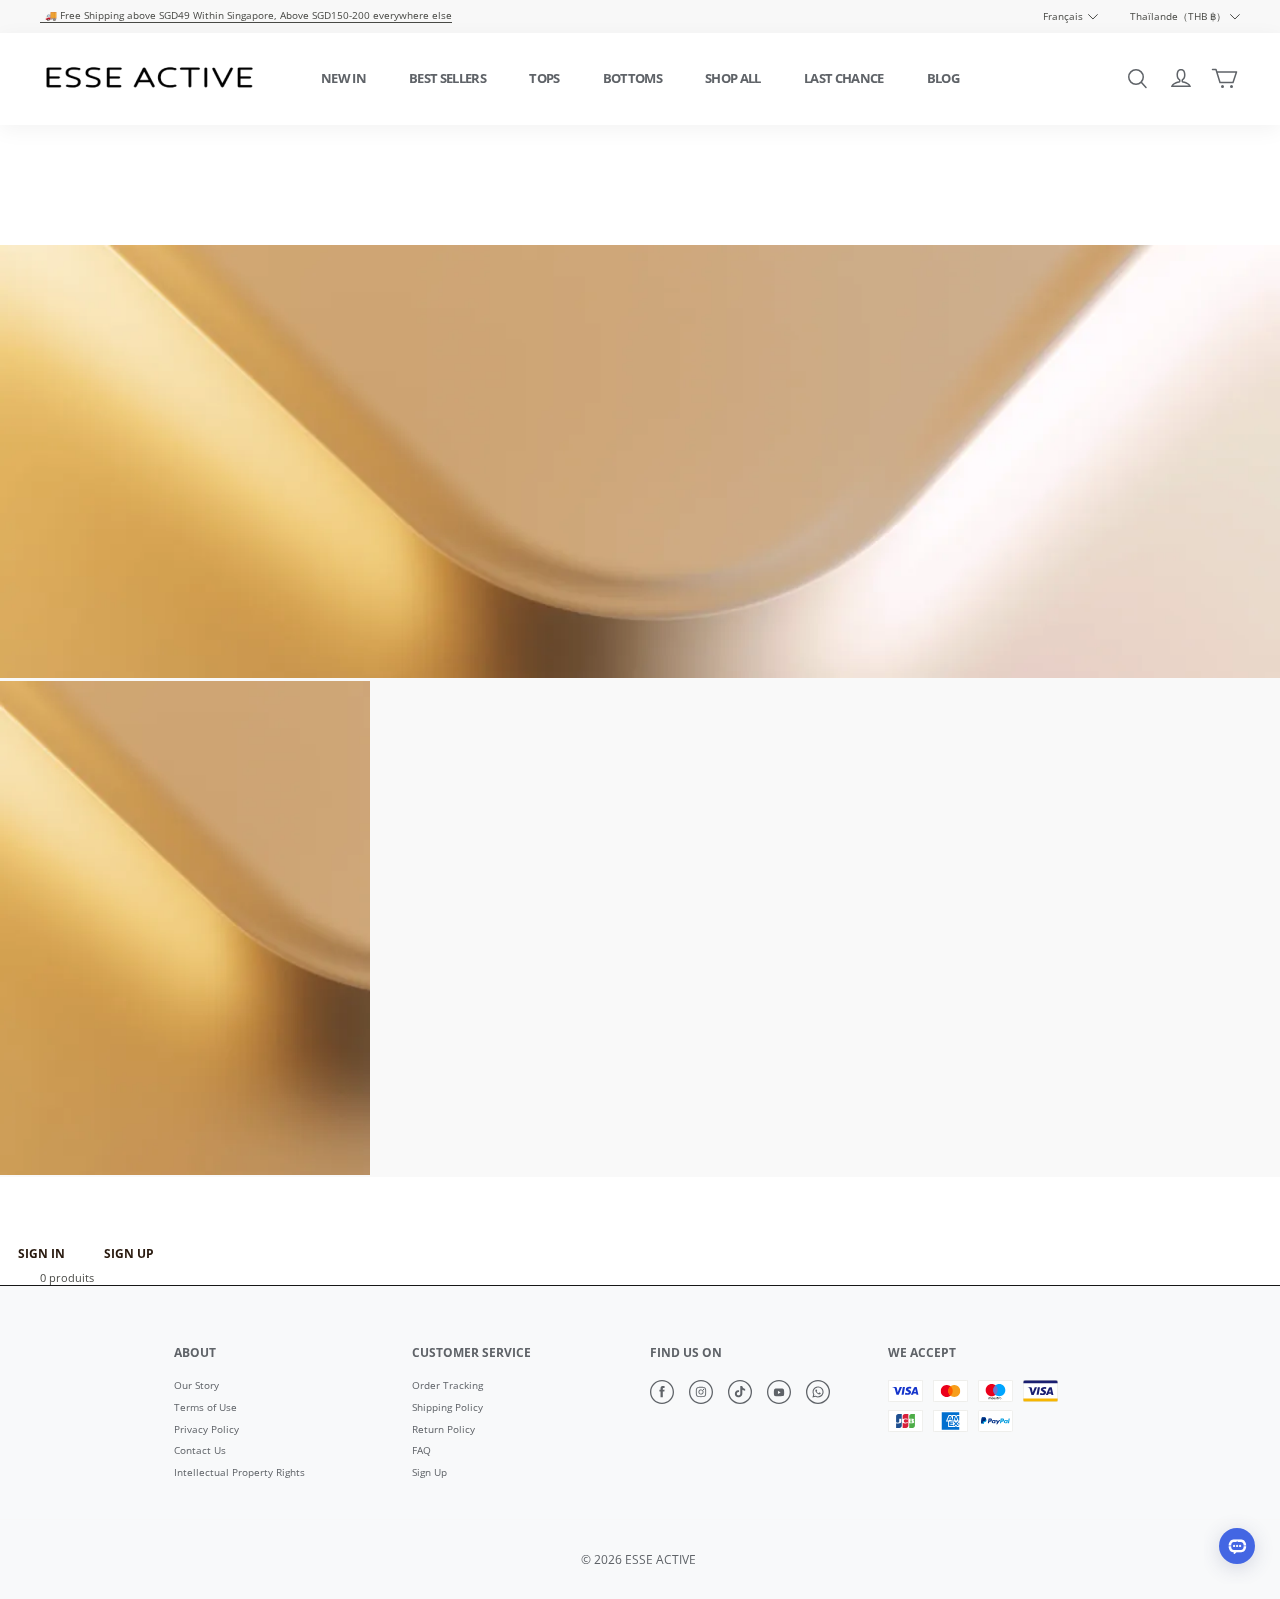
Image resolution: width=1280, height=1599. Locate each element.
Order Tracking (447, 1386)
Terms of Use (205, 1408)
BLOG (943, 78)
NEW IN (343, 78)
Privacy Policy (206, 1430)
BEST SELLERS (447, 78)
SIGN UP (129, 1253)
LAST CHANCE (844, 78)
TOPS (544, 78)
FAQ (421, 1451)
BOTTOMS (632, 78)
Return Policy (443, 1430)
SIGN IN (41, 1253)
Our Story (196, 1386)
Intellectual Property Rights (239, 1473)
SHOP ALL (733, 78)
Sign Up (429, 1473)
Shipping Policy (447, 1408)
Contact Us (200, 1451)
